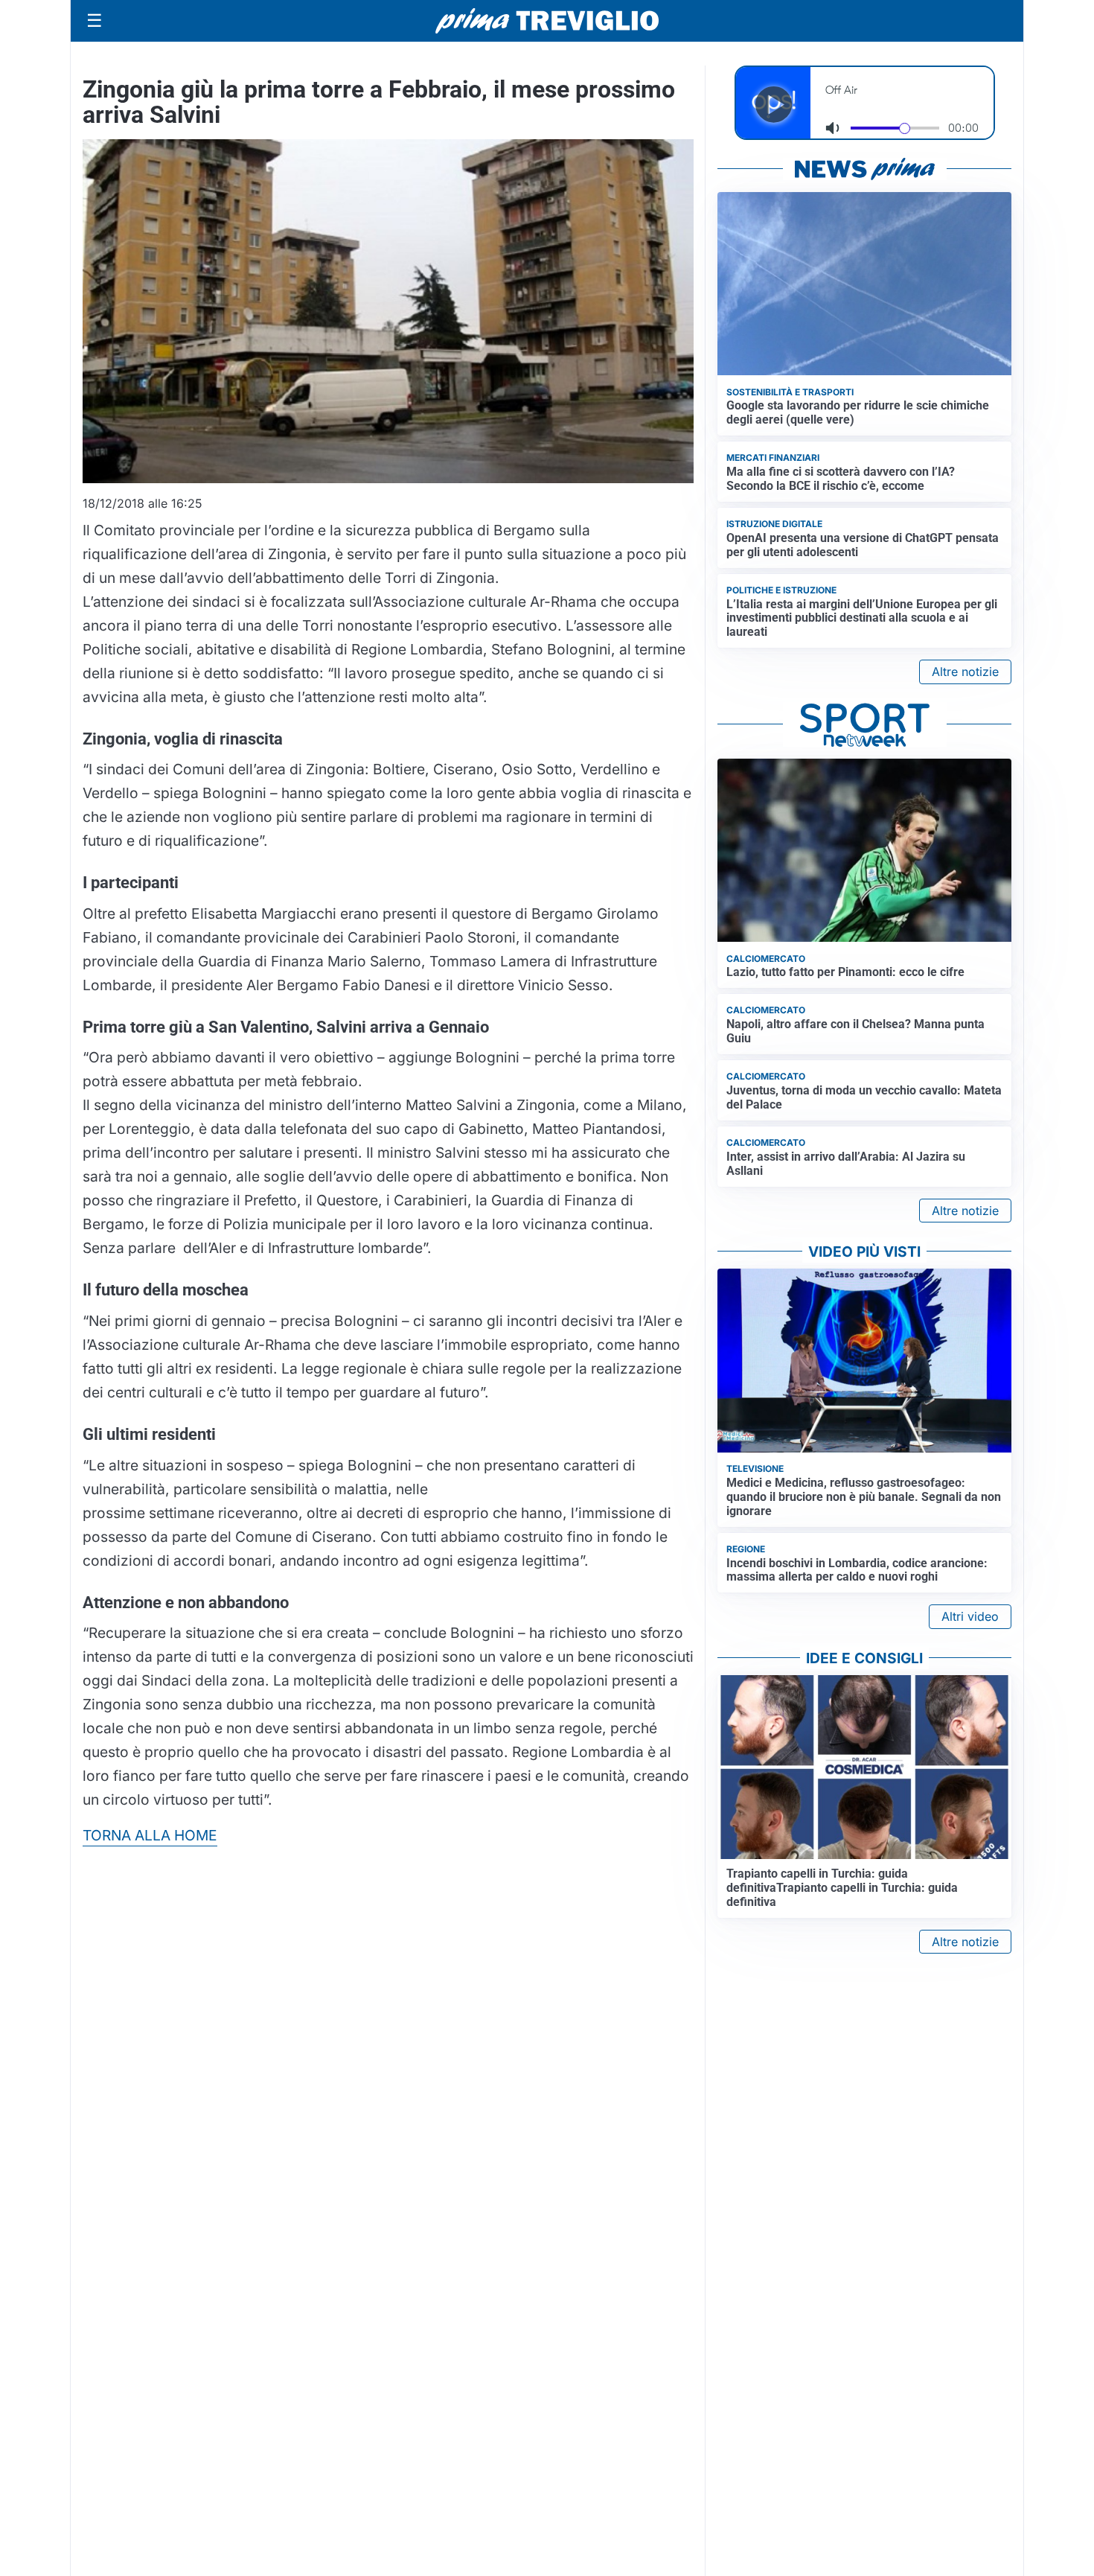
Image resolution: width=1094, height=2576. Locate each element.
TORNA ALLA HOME (150, 1835)
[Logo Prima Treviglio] (547, 21)
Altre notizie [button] (965, 672)
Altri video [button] (970, 1616)
